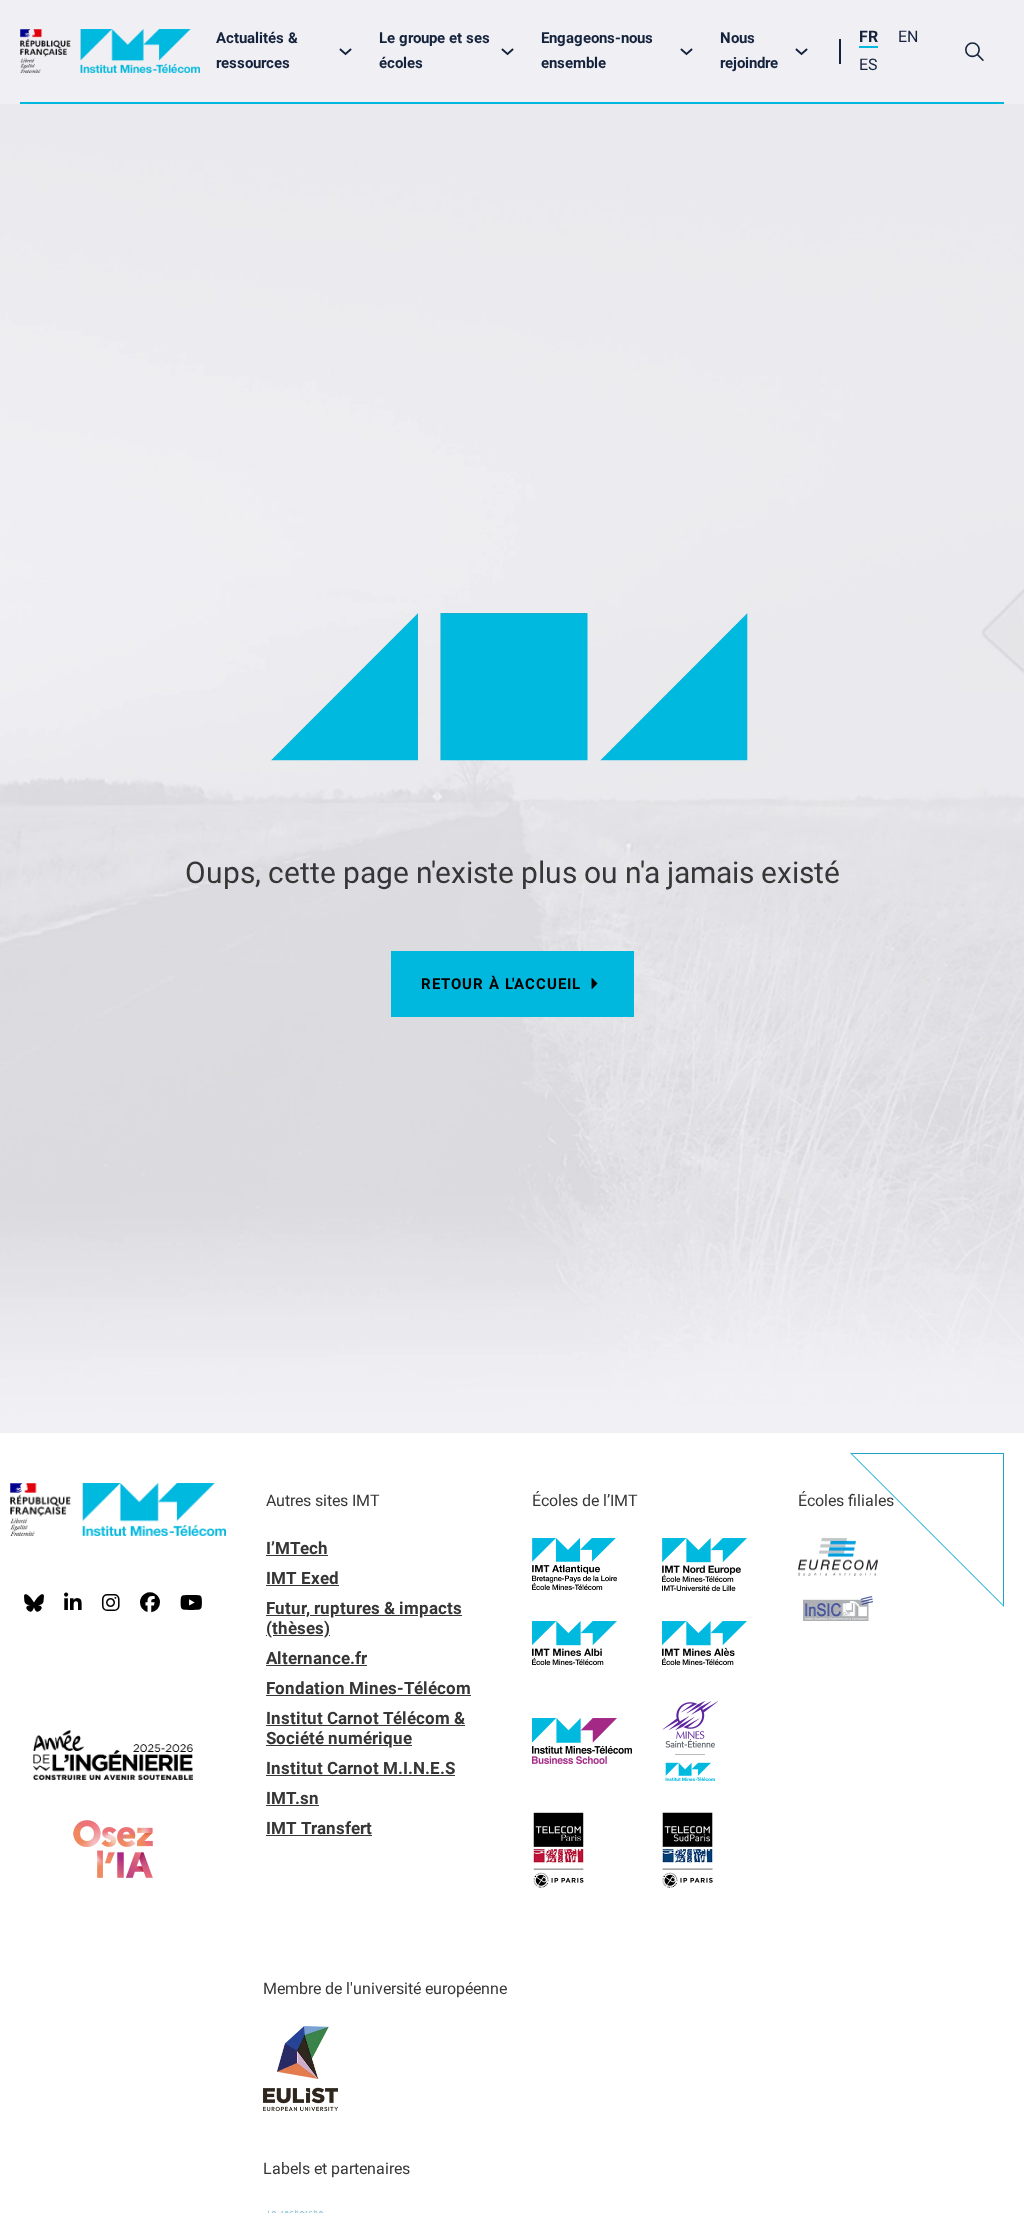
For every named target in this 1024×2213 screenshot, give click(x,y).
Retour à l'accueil (501, 984)
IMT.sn (292, 1798)
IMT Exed (302, 1578)
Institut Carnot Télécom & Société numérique (365, 1728)
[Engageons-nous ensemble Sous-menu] (691, 51)
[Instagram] (111, 1603)
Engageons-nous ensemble (597, 51)
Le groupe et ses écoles (434, 51)
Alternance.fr (316, 1658)
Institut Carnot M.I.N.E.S (360, 1768)
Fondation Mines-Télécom (368, 1688)
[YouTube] (191, 1603)
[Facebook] (150, 1603)
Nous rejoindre (749, 51)
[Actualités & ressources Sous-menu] (350, 51)
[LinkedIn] (73, 1603)
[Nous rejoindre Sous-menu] (806, 51)
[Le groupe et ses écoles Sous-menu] (512, 51)
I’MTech (297, 1548)
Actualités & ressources (257, 51)
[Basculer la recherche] (974, 51)
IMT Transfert (319, 1828)
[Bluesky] (34, 1603)
